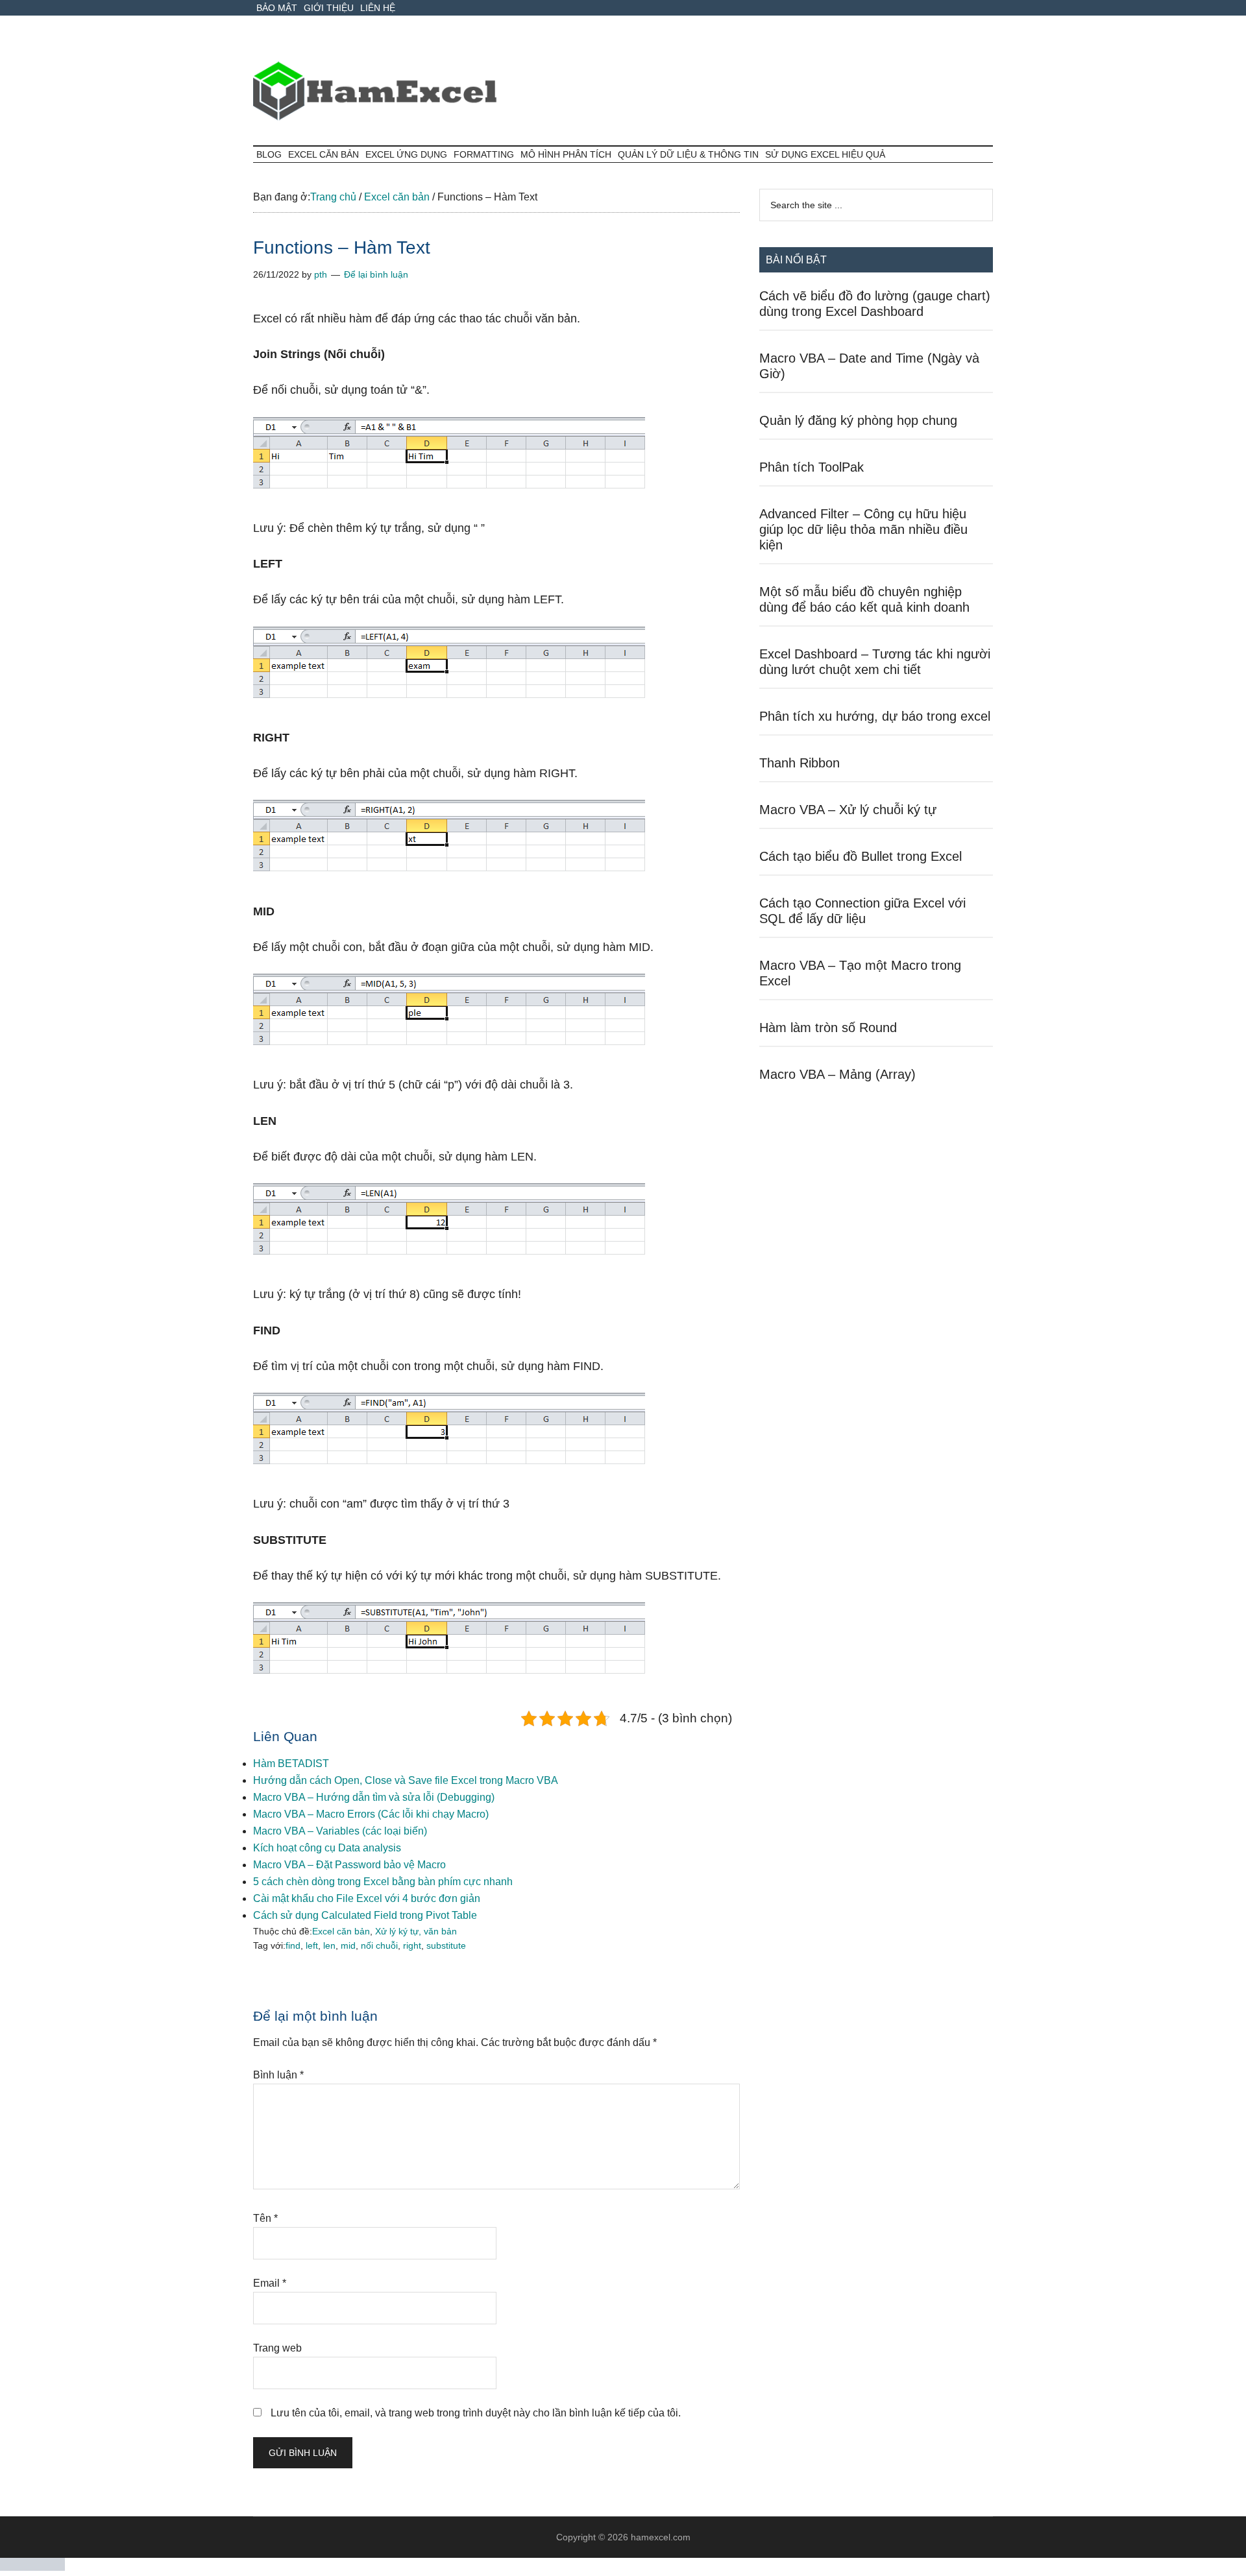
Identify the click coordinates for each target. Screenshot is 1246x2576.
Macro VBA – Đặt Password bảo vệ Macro (349, 1865)
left (312, 1945)
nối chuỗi (379, 1945)
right (412, 1945)
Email (270, 2283)
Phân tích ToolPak (812, 467)
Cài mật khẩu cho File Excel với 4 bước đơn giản (367, 1898)
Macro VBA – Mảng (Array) (837, 1074)
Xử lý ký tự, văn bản (416, 1931)
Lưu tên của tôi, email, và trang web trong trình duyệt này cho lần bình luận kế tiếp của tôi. (476, 2413)
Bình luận (278, 2075)
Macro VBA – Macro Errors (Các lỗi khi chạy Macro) (371, 1814)
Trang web (277, 2348)
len (329, 1945)
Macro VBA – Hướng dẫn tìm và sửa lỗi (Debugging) (374, 1797)
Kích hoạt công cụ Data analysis (327, 1848)
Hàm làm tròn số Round (828, 1028)
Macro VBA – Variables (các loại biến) (340, 1831)
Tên (265, 2218)
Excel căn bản (341, 1931)
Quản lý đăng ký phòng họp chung (858, 420)
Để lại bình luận (376, 274)
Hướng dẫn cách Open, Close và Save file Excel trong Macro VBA (406, 1780)
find (293, 1945)
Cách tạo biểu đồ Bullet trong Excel (861, 856)
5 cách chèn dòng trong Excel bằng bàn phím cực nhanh (383, 1882)
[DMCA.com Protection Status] (32, 2567)
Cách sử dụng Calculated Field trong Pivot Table (365, 1915)
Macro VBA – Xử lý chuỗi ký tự (848, 810)
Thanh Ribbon (800, 763)
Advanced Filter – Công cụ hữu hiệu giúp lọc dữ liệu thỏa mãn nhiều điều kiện (863, 529)
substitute (446, 1945)
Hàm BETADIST (291, 1763)
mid (348, 1945)
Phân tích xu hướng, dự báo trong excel (875, 716)
